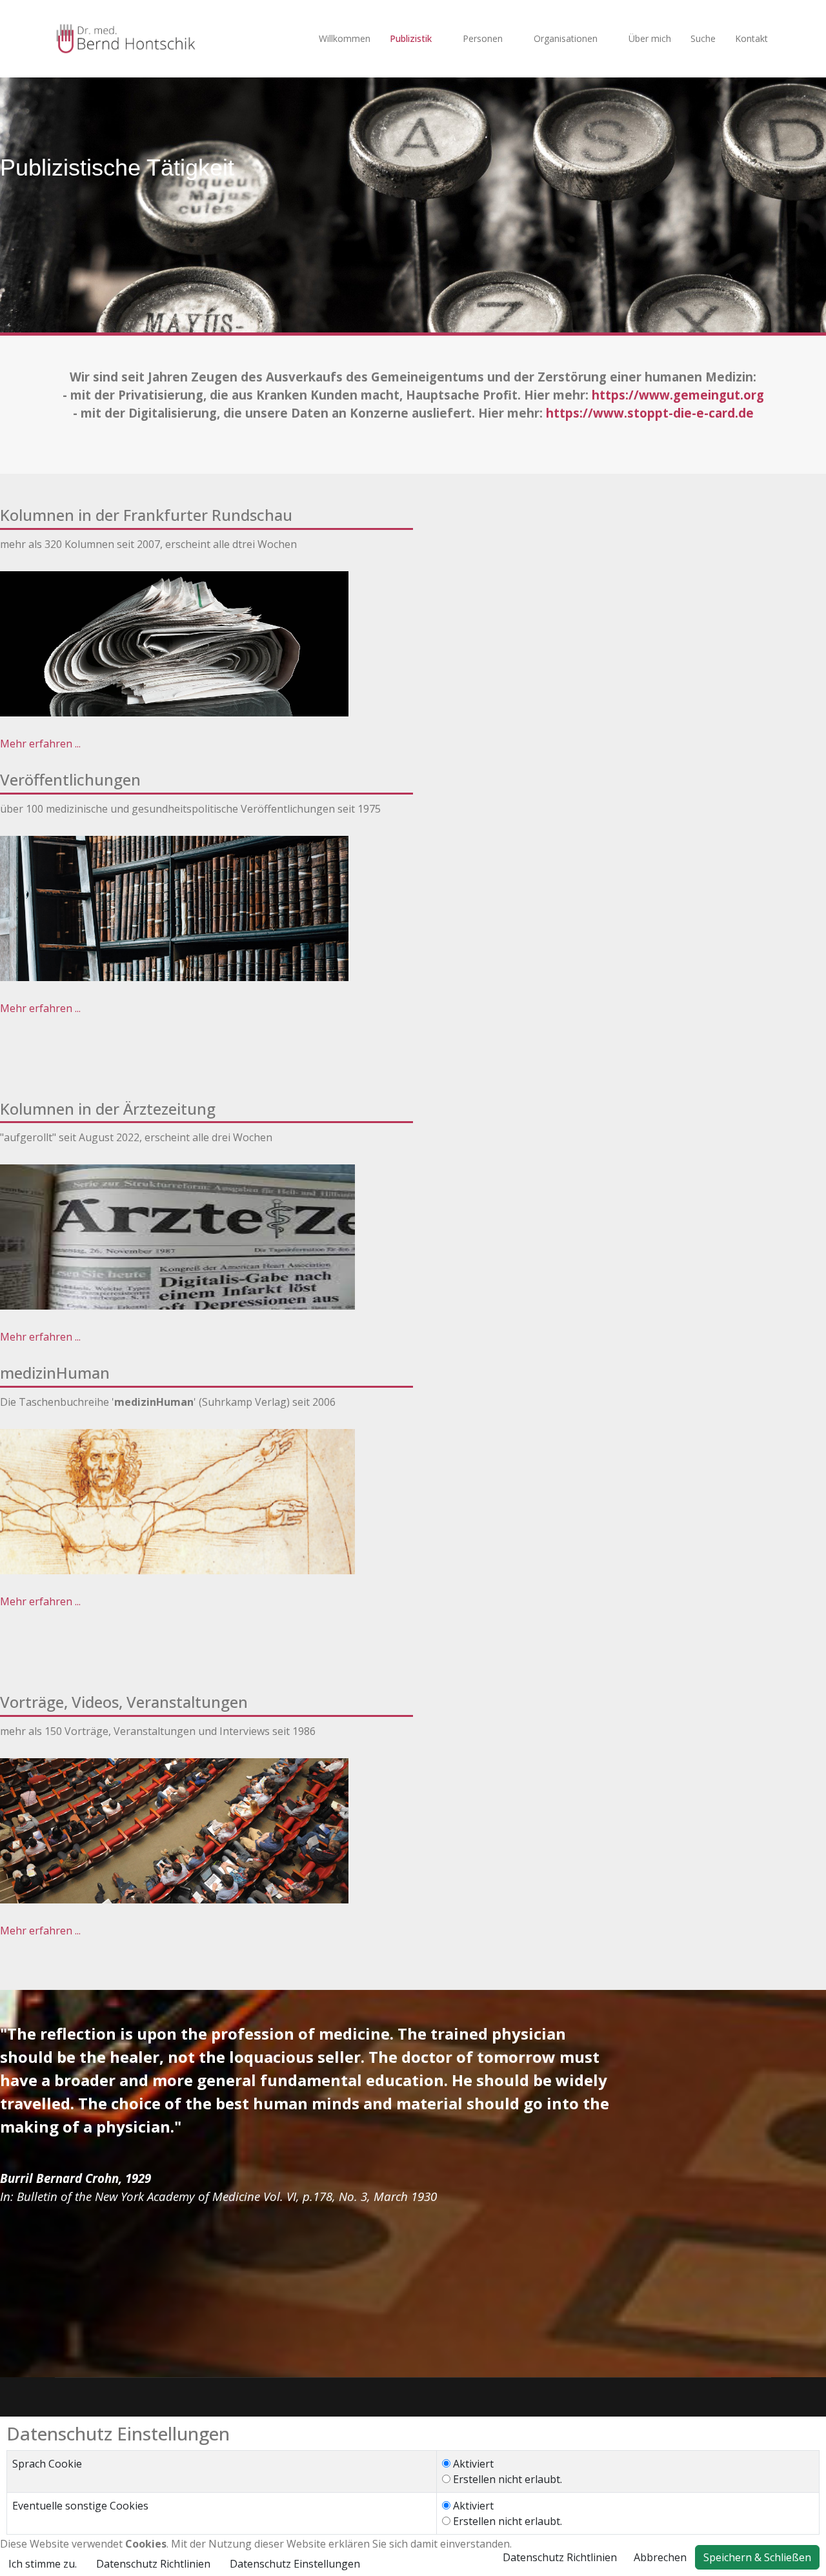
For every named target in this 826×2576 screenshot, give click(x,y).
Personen (483, 38)
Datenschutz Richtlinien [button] (153, 2564)
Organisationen (566, 38)
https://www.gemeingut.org (678, 395)
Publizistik (411, 38)
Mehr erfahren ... (40, 744)
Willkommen (345, 38)
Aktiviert (472, 2464)
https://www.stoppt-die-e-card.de (650, 413)
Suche (703, 38)
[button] (295, 2564)
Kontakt (751, 38)
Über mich (650, 38)
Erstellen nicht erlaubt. (506, 2479)
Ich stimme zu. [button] (43, 2564)
